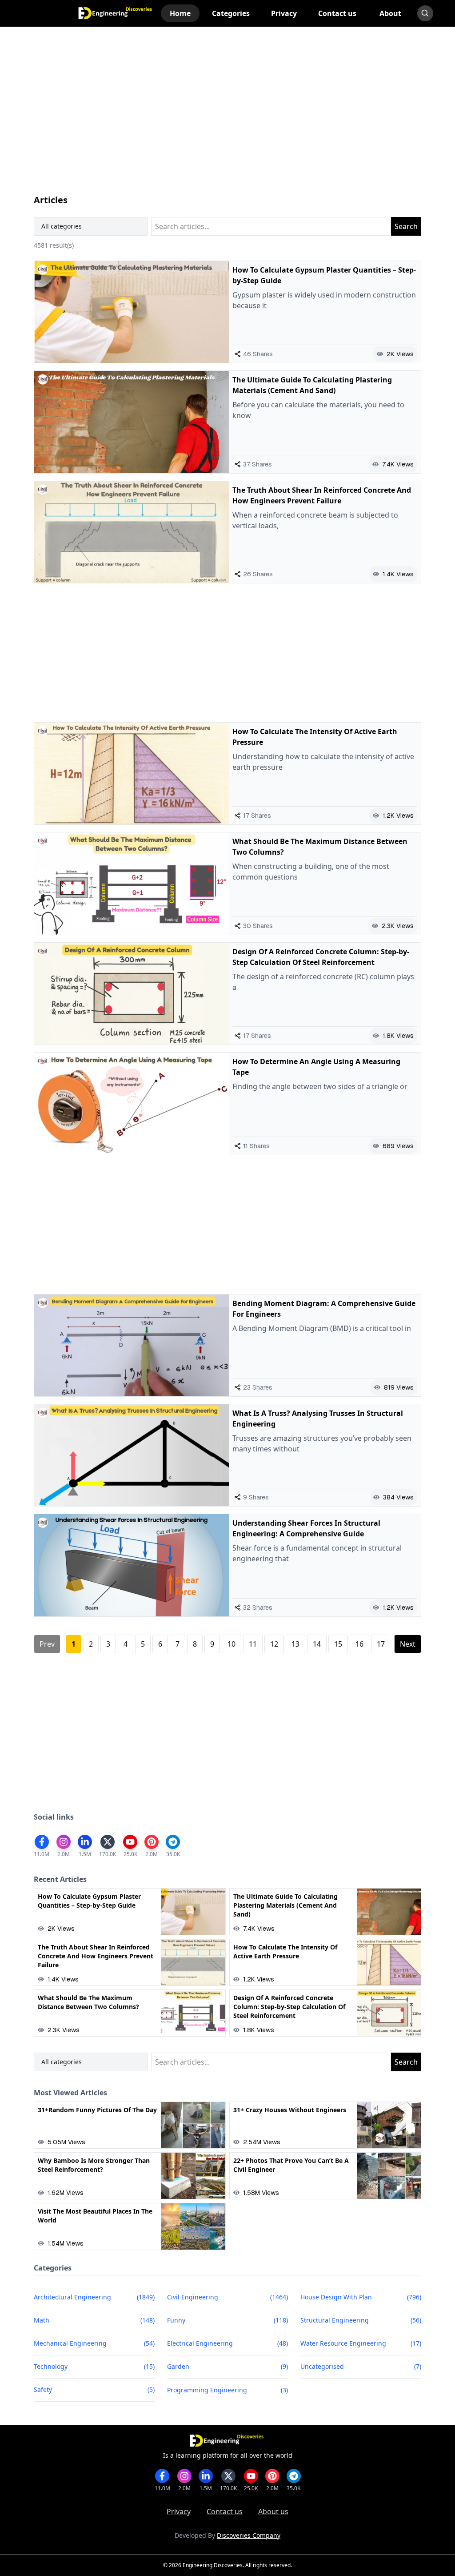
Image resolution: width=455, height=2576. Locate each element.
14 (317, 1644)
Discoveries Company (249, 2535)
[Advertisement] (227, 119)
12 (274, 1644)
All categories (62, 226)
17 (381, 1644)
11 (253, 1644)
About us (273, 2512)
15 (338, 1644)
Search (406, 226)
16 (359, 1644)
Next (408, 1644)
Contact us (225, 2512)
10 (231, 1644)
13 (295, 1644)
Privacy (179, 2512)
